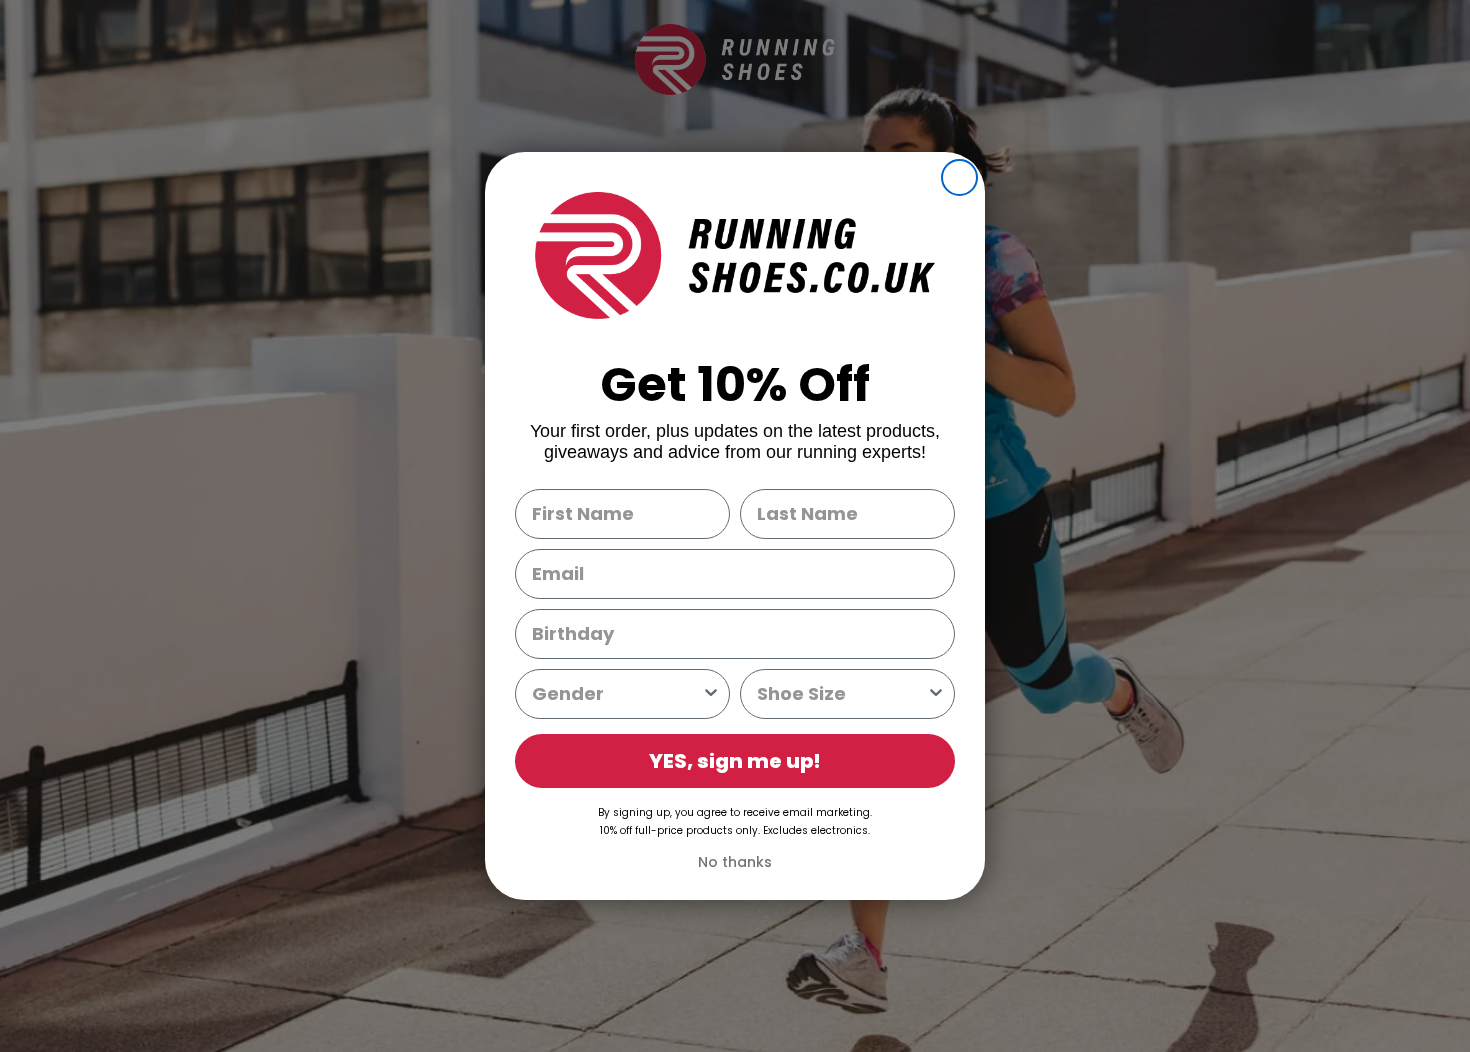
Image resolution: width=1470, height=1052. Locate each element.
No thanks (735, 862)
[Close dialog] (959, 177)
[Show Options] (711, 694)
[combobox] (616, 694)
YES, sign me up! (735, 761)
